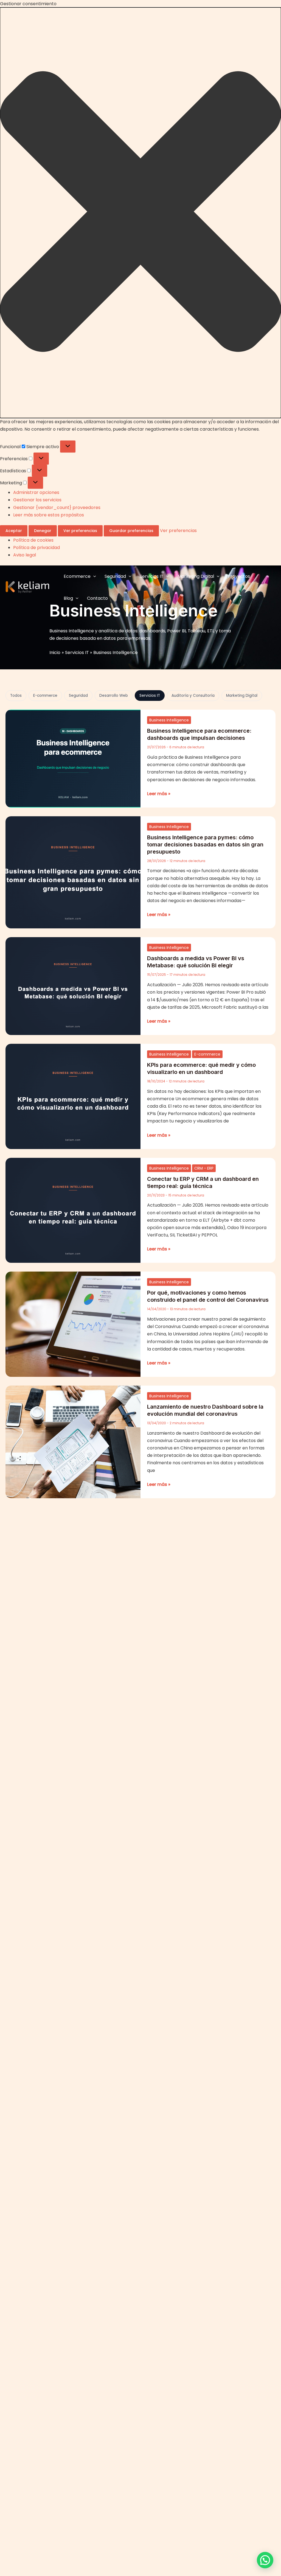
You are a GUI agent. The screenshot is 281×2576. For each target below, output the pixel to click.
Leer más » (159, 793)
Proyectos (239, 576)
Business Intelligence (169, 720)
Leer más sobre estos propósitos (49, 515)
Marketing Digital (196, 576)
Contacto (97, 598)
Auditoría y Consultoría (193, 696)
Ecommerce (77, 576)
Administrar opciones (36, 492)
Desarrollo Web (114, 696)
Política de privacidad (36, 548)
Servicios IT (152, 576)
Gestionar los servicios (37, 500)
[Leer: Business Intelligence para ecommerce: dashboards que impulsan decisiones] (73, 758)
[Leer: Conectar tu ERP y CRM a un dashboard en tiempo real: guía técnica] (73, 1210)
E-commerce (45, 696)
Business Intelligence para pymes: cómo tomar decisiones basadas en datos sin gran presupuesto (205, 845)
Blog (68, 598)
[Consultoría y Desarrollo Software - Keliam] (27, 587)
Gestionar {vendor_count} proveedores (57, 507)
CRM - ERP (204, 1168)
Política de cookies (33, 540)
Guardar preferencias (131, 531)
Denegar (43, 531)
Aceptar (14, 531)
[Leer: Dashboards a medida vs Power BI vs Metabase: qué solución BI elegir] (73, 986)
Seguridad (115, 576)
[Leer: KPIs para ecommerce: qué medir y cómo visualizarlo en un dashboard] (73, 1096)
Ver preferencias (80, 531)
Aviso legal (25, 555)
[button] (140, 213)
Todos (16, 696)
